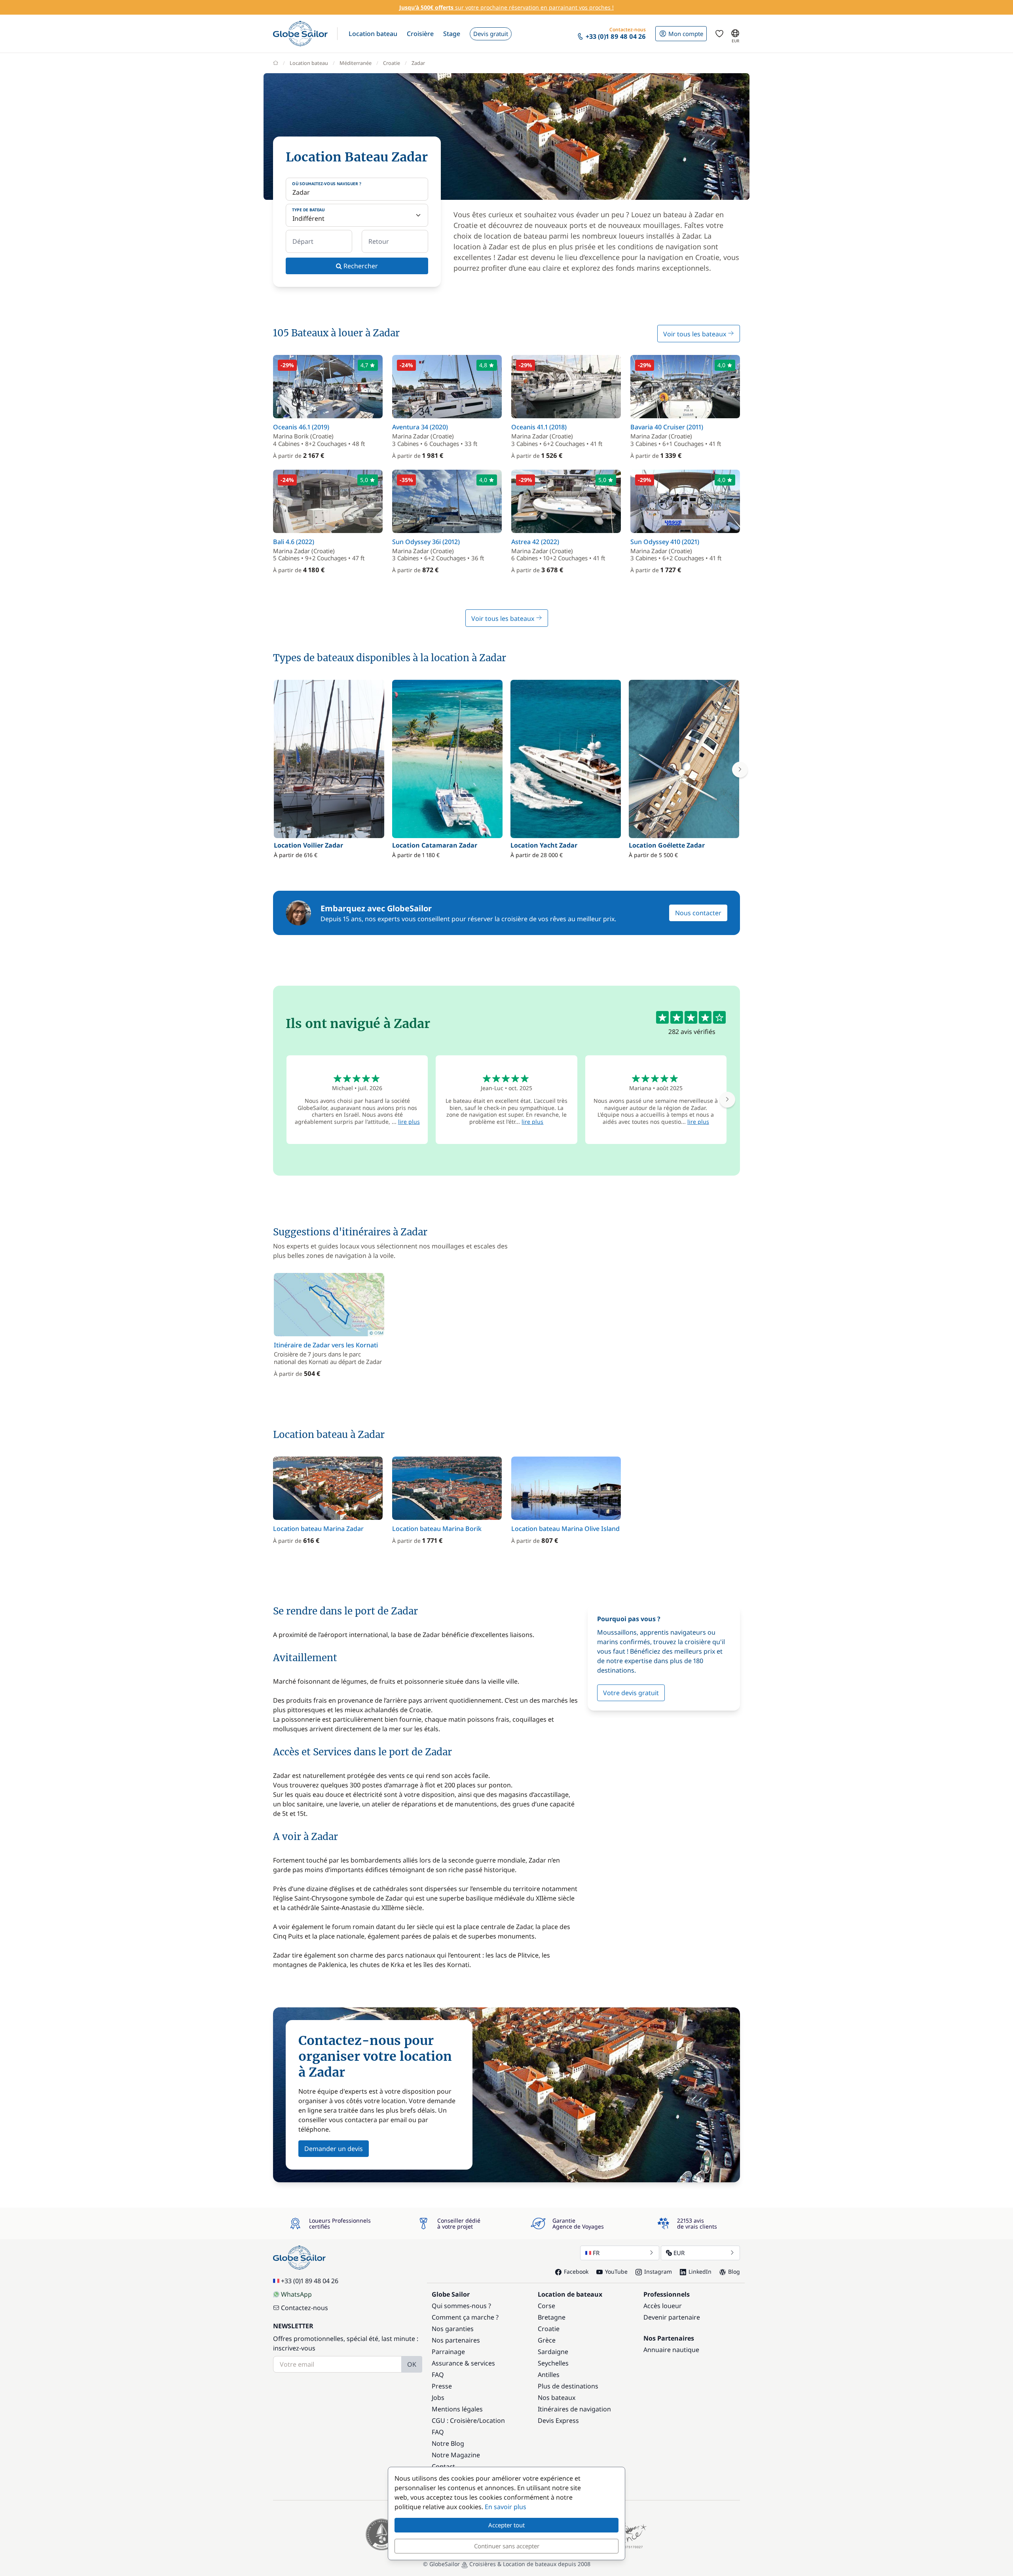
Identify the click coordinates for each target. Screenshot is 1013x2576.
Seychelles (553, 2363)
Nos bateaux (557, 2398)
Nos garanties (453, 2329)
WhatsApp (296, 2294)
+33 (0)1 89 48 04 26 (310, 2281)
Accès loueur (663, 2306)
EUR (679, 2253)
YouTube (616, 2272)
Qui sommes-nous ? (461, 2306)
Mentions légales (457, 2409)
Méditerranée (356, 63)
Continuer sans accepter (507, 2546)
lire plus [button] (409, 1122)
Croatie (392, 63)
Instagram (658, 2272)
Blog (734, 2272)
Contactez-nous (304, 2308)
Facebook (576, 2272)
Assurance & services (463, 2363)
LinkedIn (700, 2272)
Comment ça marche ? (465, 2317)
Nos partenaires (456, 2340)
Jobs (438, 2398)
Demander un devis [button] (334, 2149)
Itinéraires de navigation (574, 2409)
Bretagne (552, 2317)
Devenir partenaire (672, 2317)
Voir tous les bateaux (695, 334)
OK (412, 2364)
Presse (442, 2386)
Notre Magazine (456, 2455)
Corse (546, 2306)
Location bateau (309, 63)
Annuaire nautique (671, 2350)
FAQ (438, 2375)
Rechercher (360, 266)
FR (596, 2253)
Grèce (547, 2340)
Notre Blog (448, 2443)
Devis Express (558, 2420)
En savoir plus (506, 2507)
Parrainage (448, 2352)
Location (492, 2420)
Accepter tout (506, 2525)
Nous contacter (698, 913)
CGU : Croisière (454, 2420)
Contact (443, 2466)
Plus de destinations (568, 2386)
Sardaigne (553, 2352)
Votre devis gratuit (631, 1693)
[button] (373, 34)
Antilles (549, 2375)
